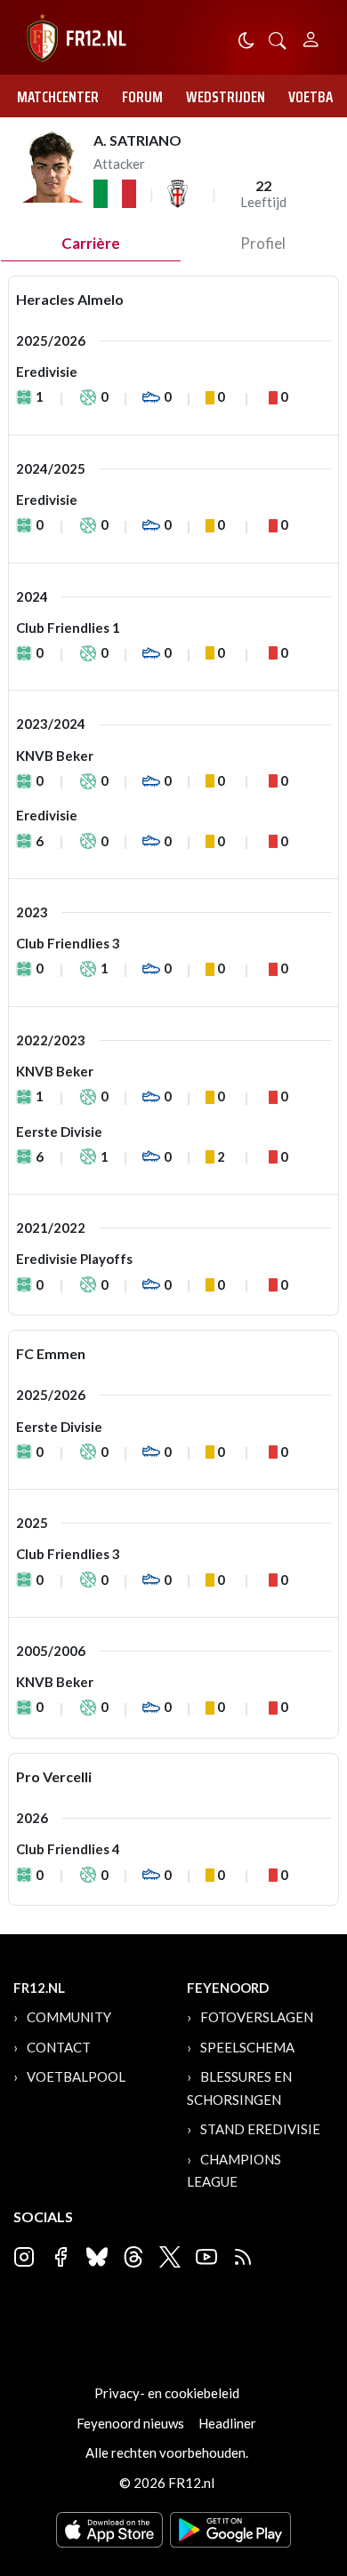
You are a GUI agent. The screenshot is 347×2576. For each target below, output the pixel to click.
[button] (278, 39)
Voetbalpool (76, 2076)
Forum (142, 97)
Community (69, 2017)
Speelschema (247, 2047)
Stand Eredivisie (260, 2129)
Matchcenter (58, 97)
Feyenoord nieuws (130, 2423)
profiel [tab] (263, 243)
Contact (59, 2047)
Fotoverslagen (257, 2017)
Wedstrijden (226, 97)
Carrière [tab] (91, 243)
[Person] (311, 37)
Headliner (227, 2423)
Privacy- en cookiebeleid (167, 2393)
